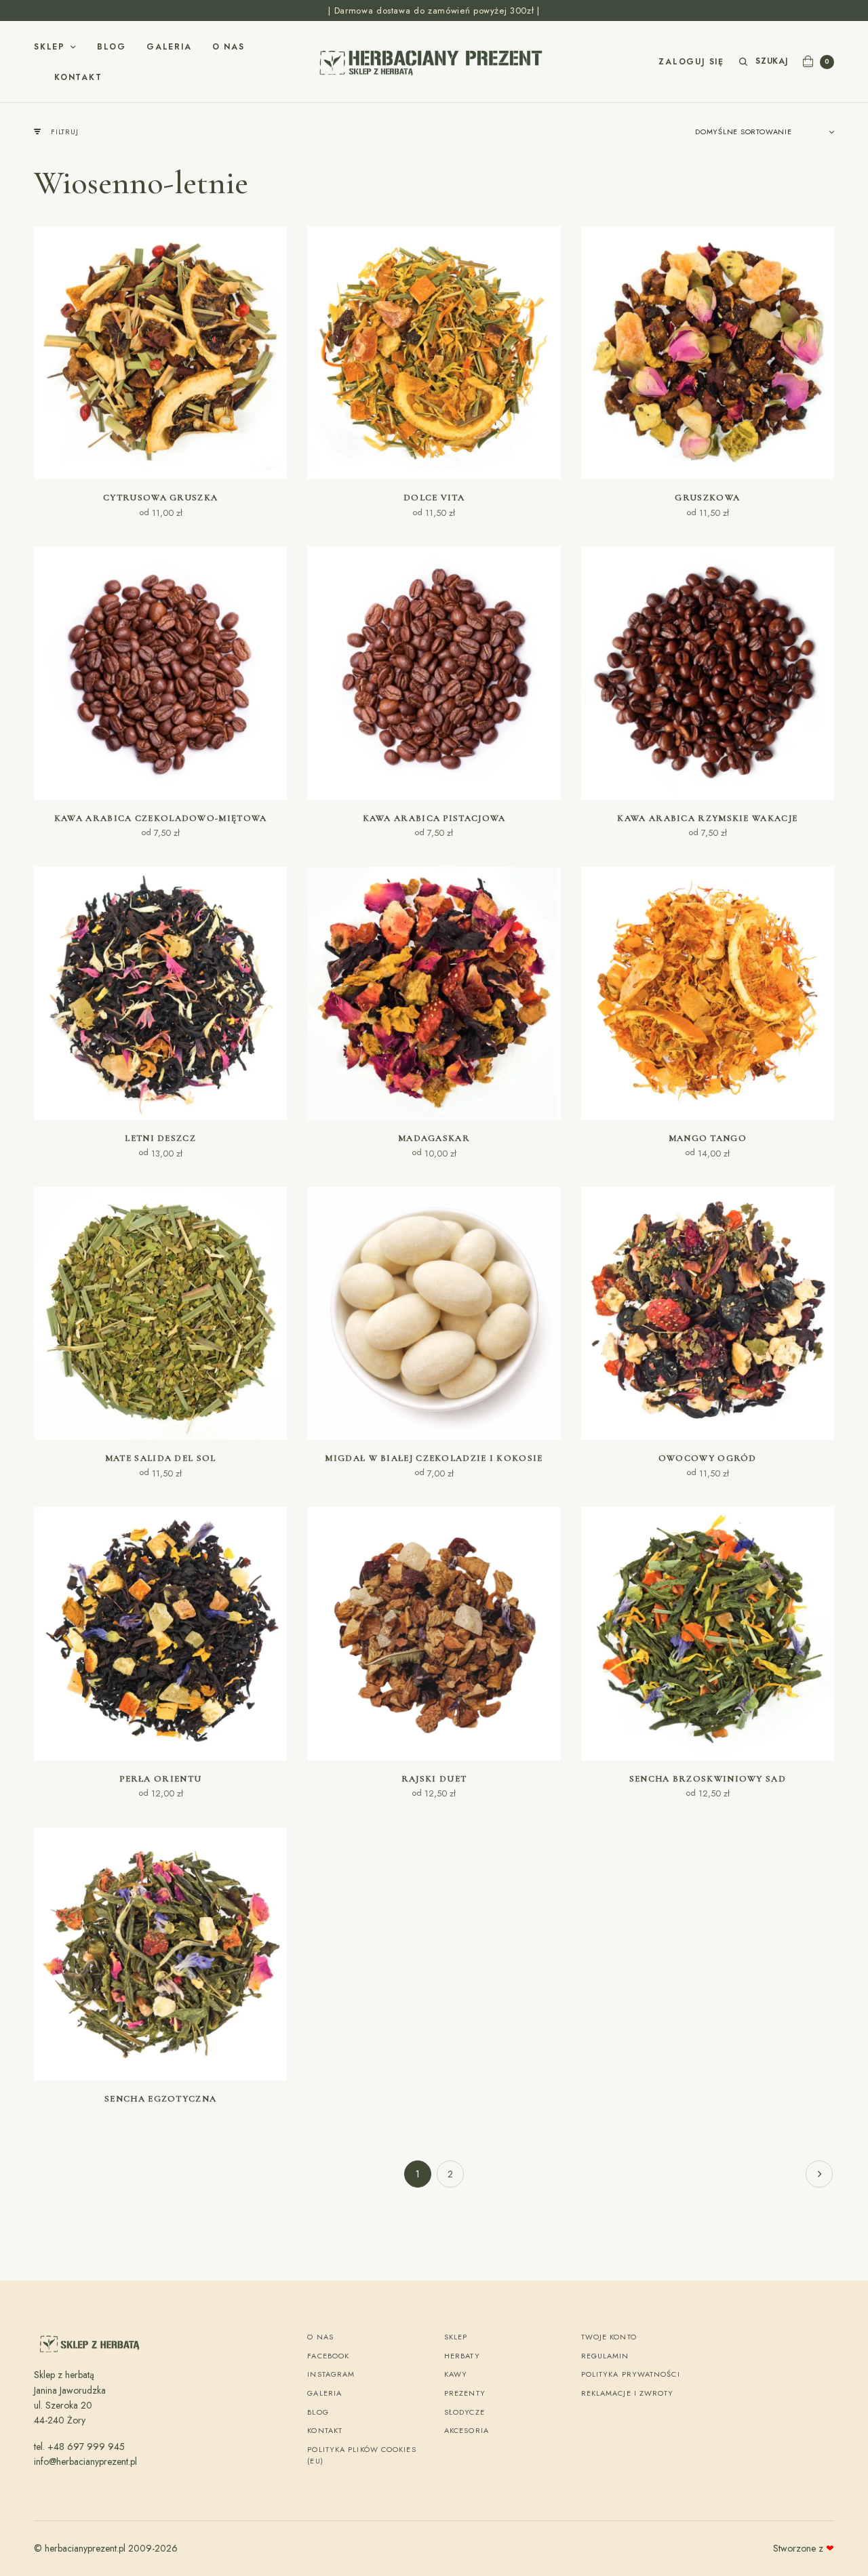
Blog (112, 47)
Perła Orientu (160, 1779)
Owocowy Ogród (708, 1458)
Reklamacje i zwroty (628, 2393)
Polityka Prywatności (631, 2374)
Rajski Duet (434, 1779)
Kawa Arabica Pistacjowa (434, 818)
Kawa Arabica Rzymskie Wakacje (707, 818)
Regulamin (605, 2356)
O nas (229, 47)
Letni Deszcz (160, 1138)
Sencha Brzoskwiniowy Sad (708, 1779)
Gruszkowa (707, 498)
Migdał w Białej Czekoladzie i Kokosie (434, 1458)
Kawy (456, 2374)
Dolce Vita (434, 498)
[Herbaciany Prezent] (434, 62)
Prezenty (465, 2393)
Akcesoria (467, 2430)
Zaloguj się (691, 62)
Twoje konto (609, 2337)
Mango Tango (708, 1138)
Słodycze (465, 2412)
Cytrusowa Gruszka (160, 498)
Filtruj (64, 132)
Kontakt (78, 77)
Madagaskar (434, 1138)
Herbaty (462, 2356)
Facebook (328, 2356)
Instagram (331, 2374)
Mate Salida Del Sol (161, 1458)
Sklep (50, 47)
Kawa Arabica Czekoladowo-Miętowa (161, 818)
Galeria (169, 47)
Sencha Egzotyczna (160, 2099)
